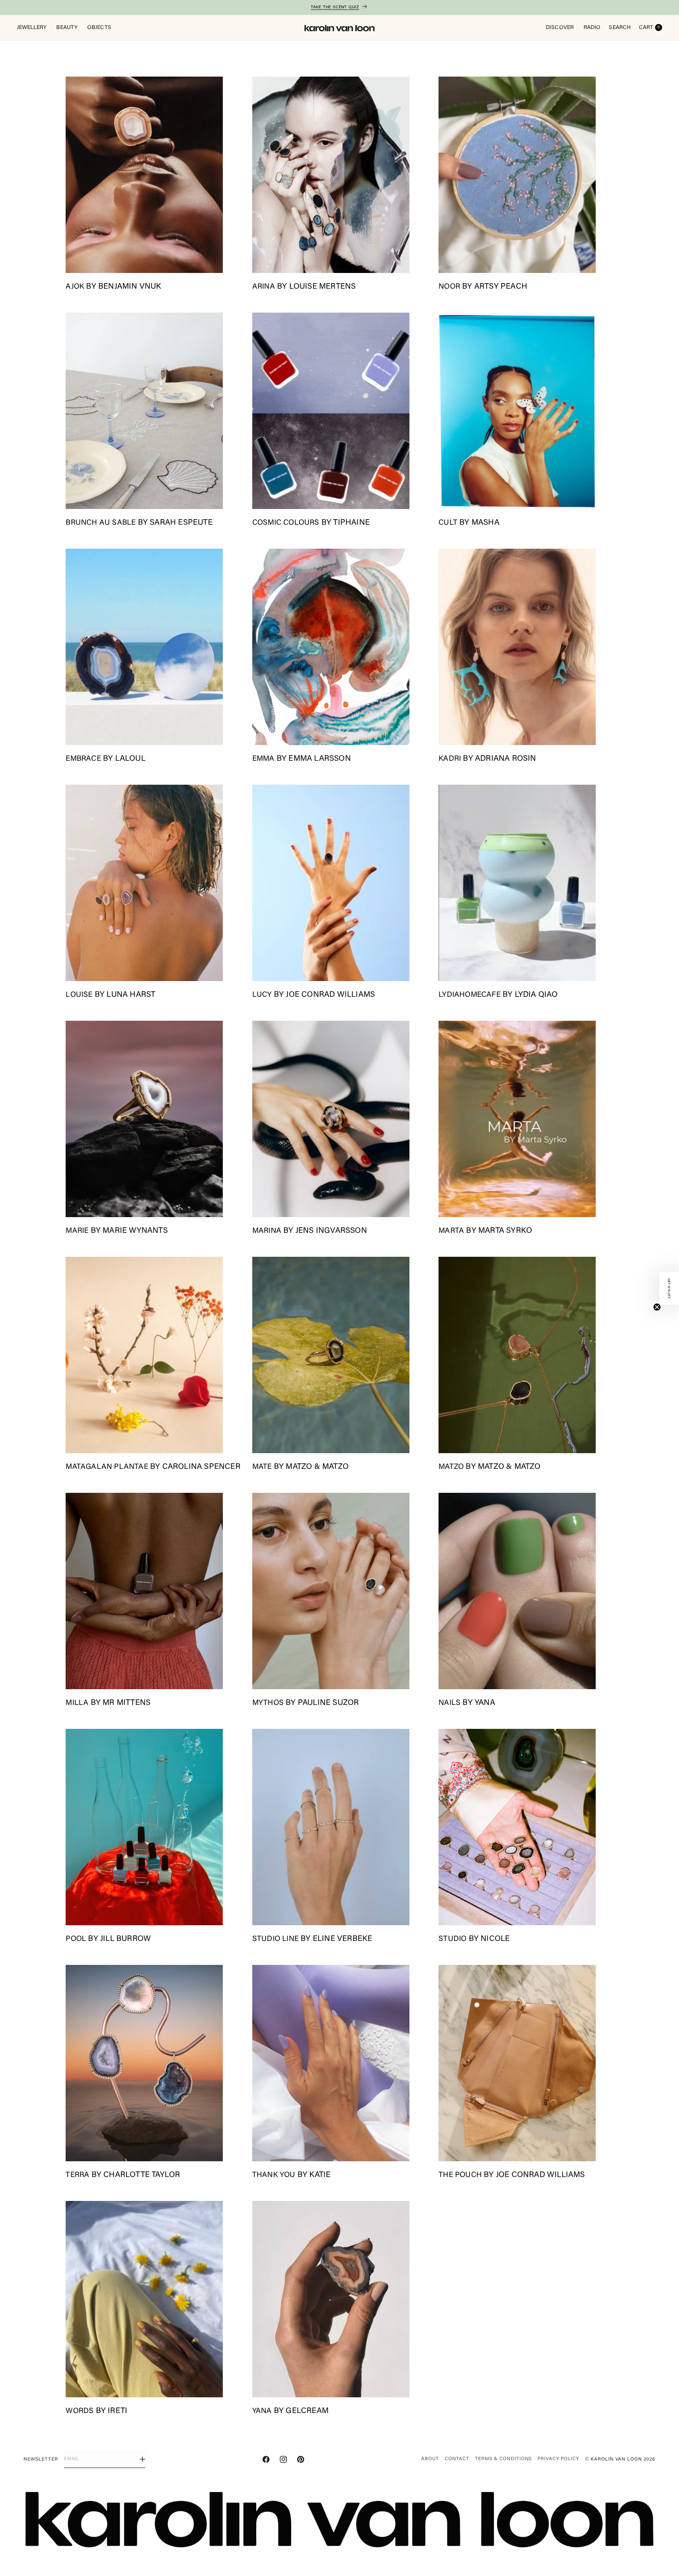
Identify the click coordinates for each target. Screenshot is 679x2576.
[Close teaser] (657, 1307)
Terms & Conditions (503, 2459)
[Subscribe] (142, 2459)
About (430, 2459)
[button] (669, 1288)
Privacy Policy (558, 2459)
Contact (457, 2459)
